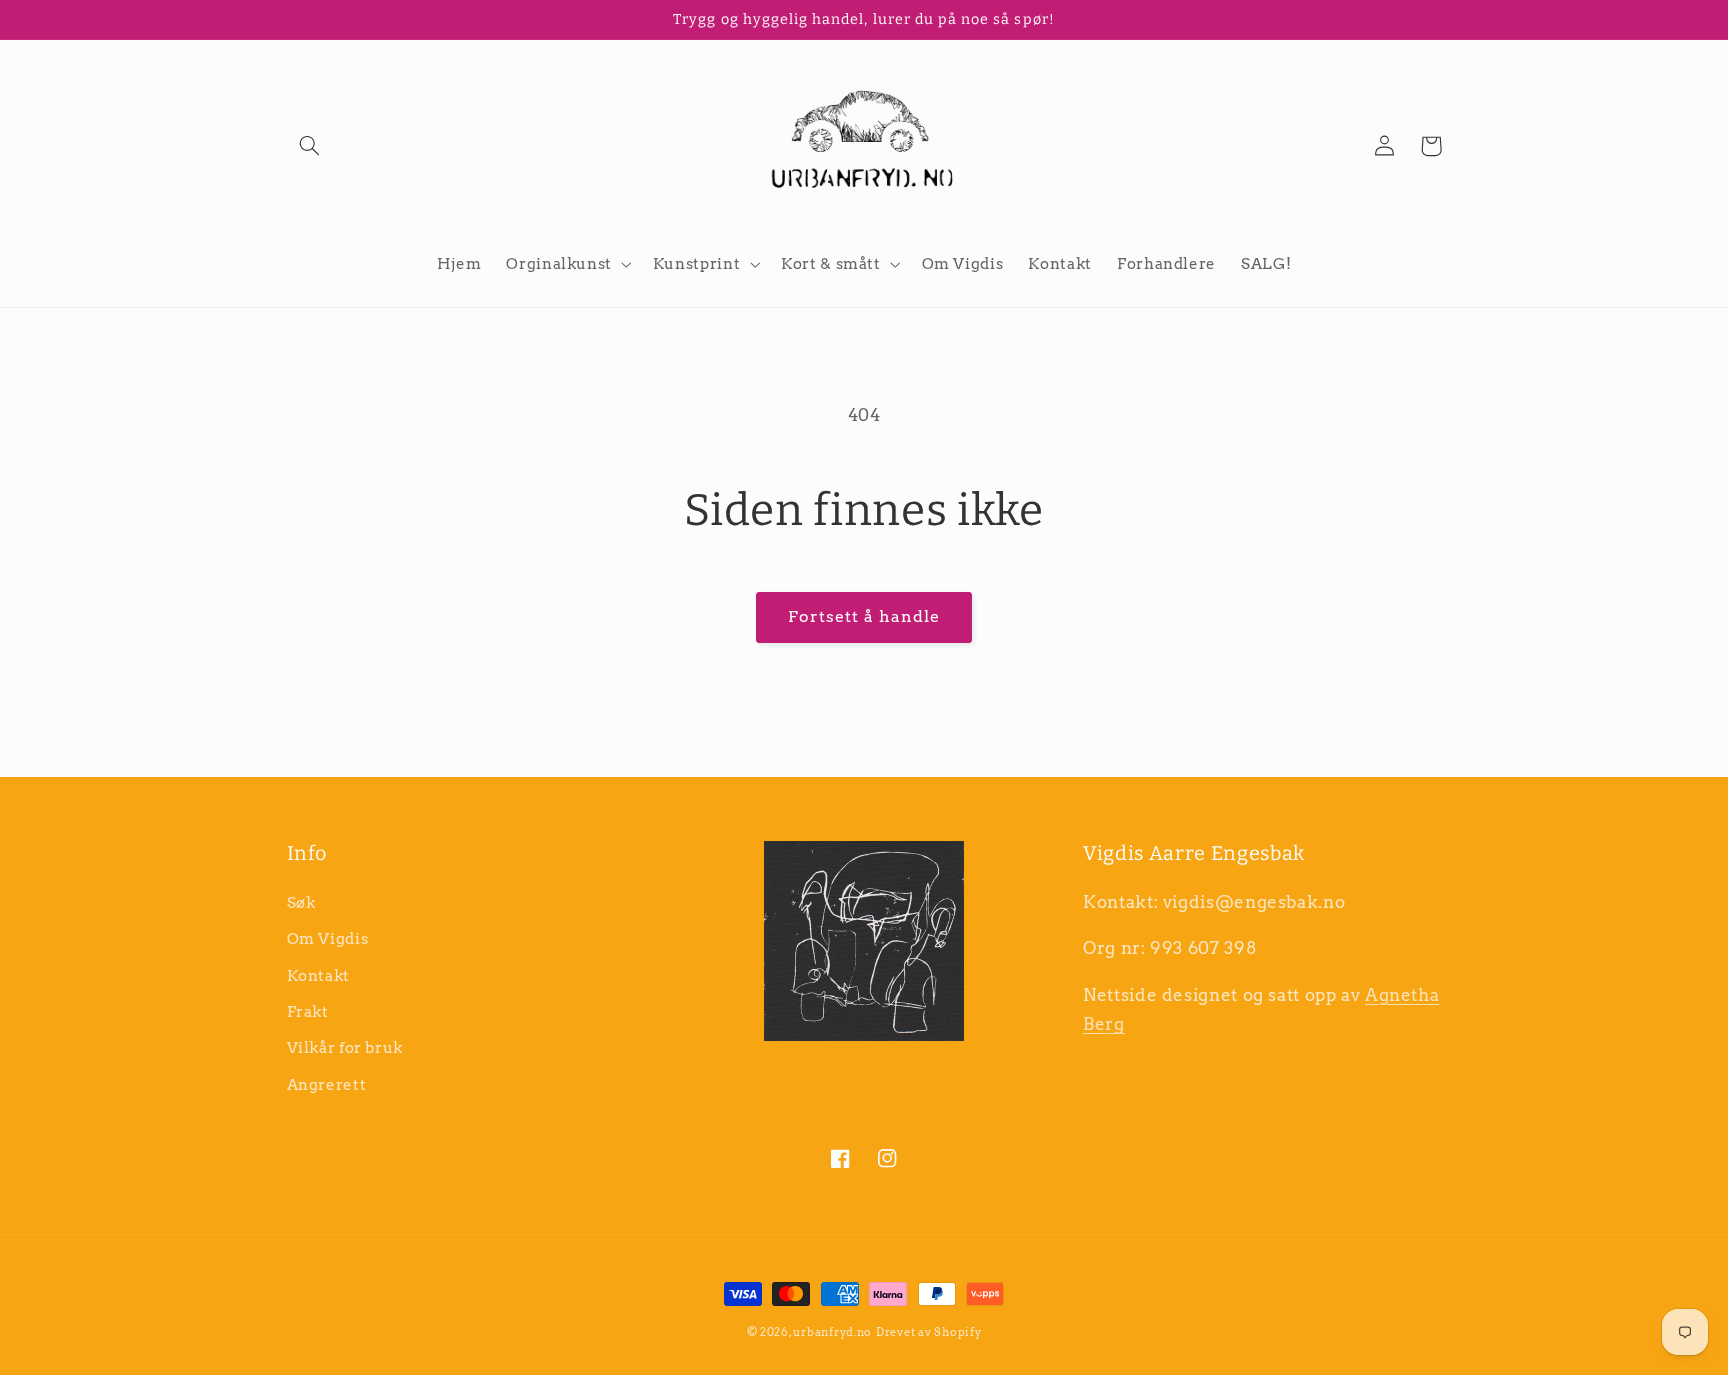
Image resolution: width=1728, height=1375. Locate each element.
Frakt (308, 1012)
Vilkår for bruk (345, 1048)
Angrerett (327, 1085)
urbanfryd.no (832, 1332)
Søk (301, 903)
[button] (310, 146)
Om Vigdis (328, 939)
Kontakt (318, 976)
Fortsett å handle (864, 616)
